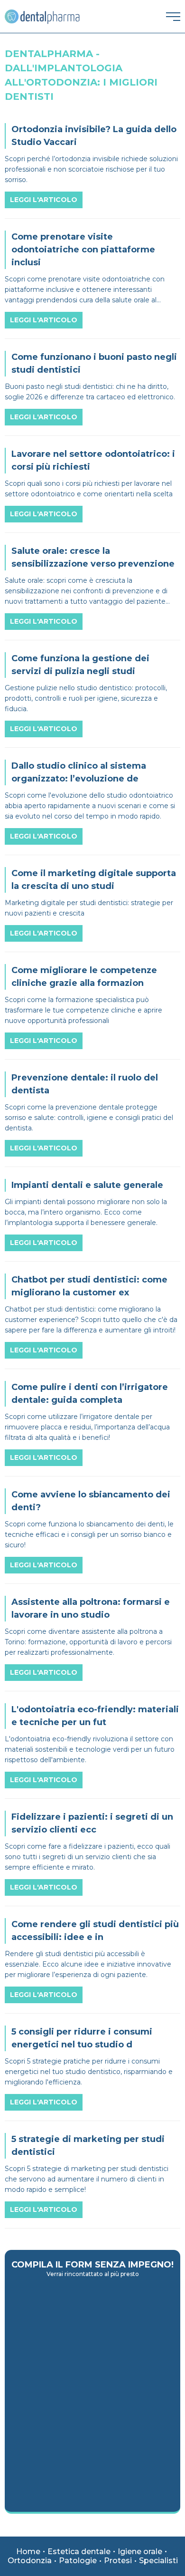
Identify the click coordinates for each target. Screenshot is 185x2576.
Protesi (118, 2561)
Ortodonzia (30, 2561)
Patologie (78, 2561)
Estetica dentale (79, 2552)
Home (28, 2552)
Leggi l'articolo (44, 200)
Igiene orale (140, 2552)
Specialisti (158, 2561)
